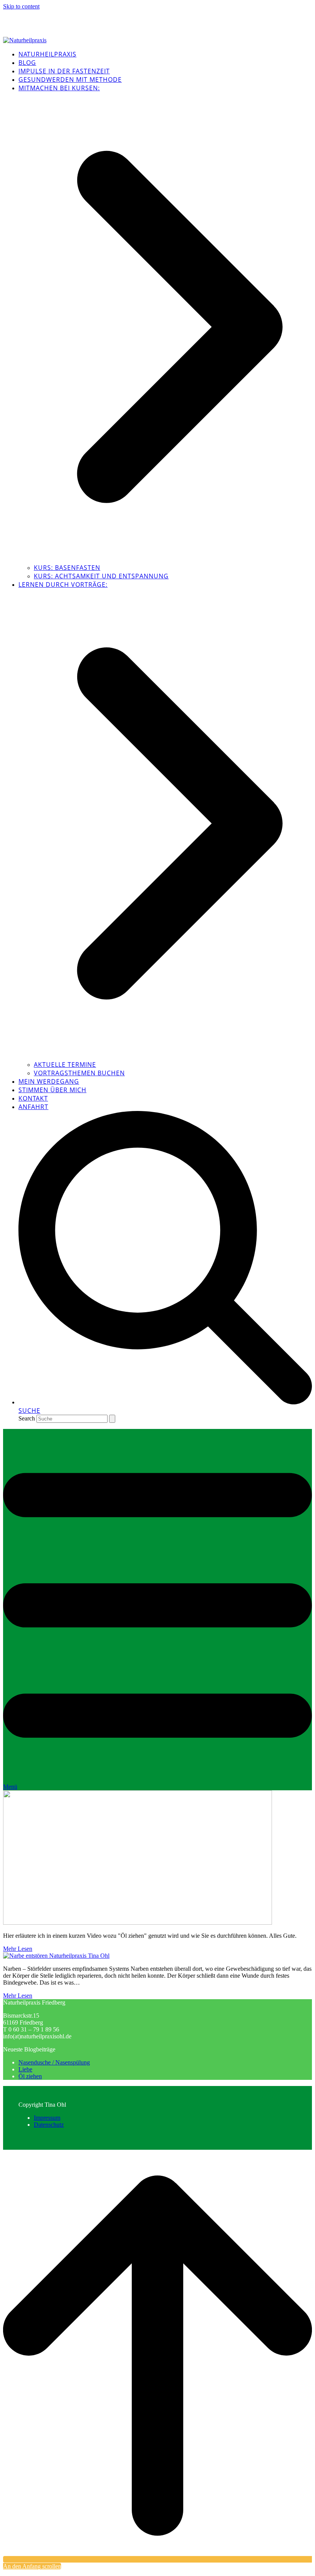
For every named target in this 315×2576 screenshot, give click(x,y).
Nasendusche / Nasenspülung (54, 2062)
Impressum (47, 2118)
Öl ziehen (30, 2076)
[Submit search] (112, 1419)
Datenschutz (49, 2125)
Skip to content (21, 6)
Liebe (25, 2069)
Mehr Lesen (18, 1949)
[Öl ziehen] (138, 1923)
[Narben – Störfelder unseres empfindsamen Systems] (56, 1956)
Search (27, 1418)
